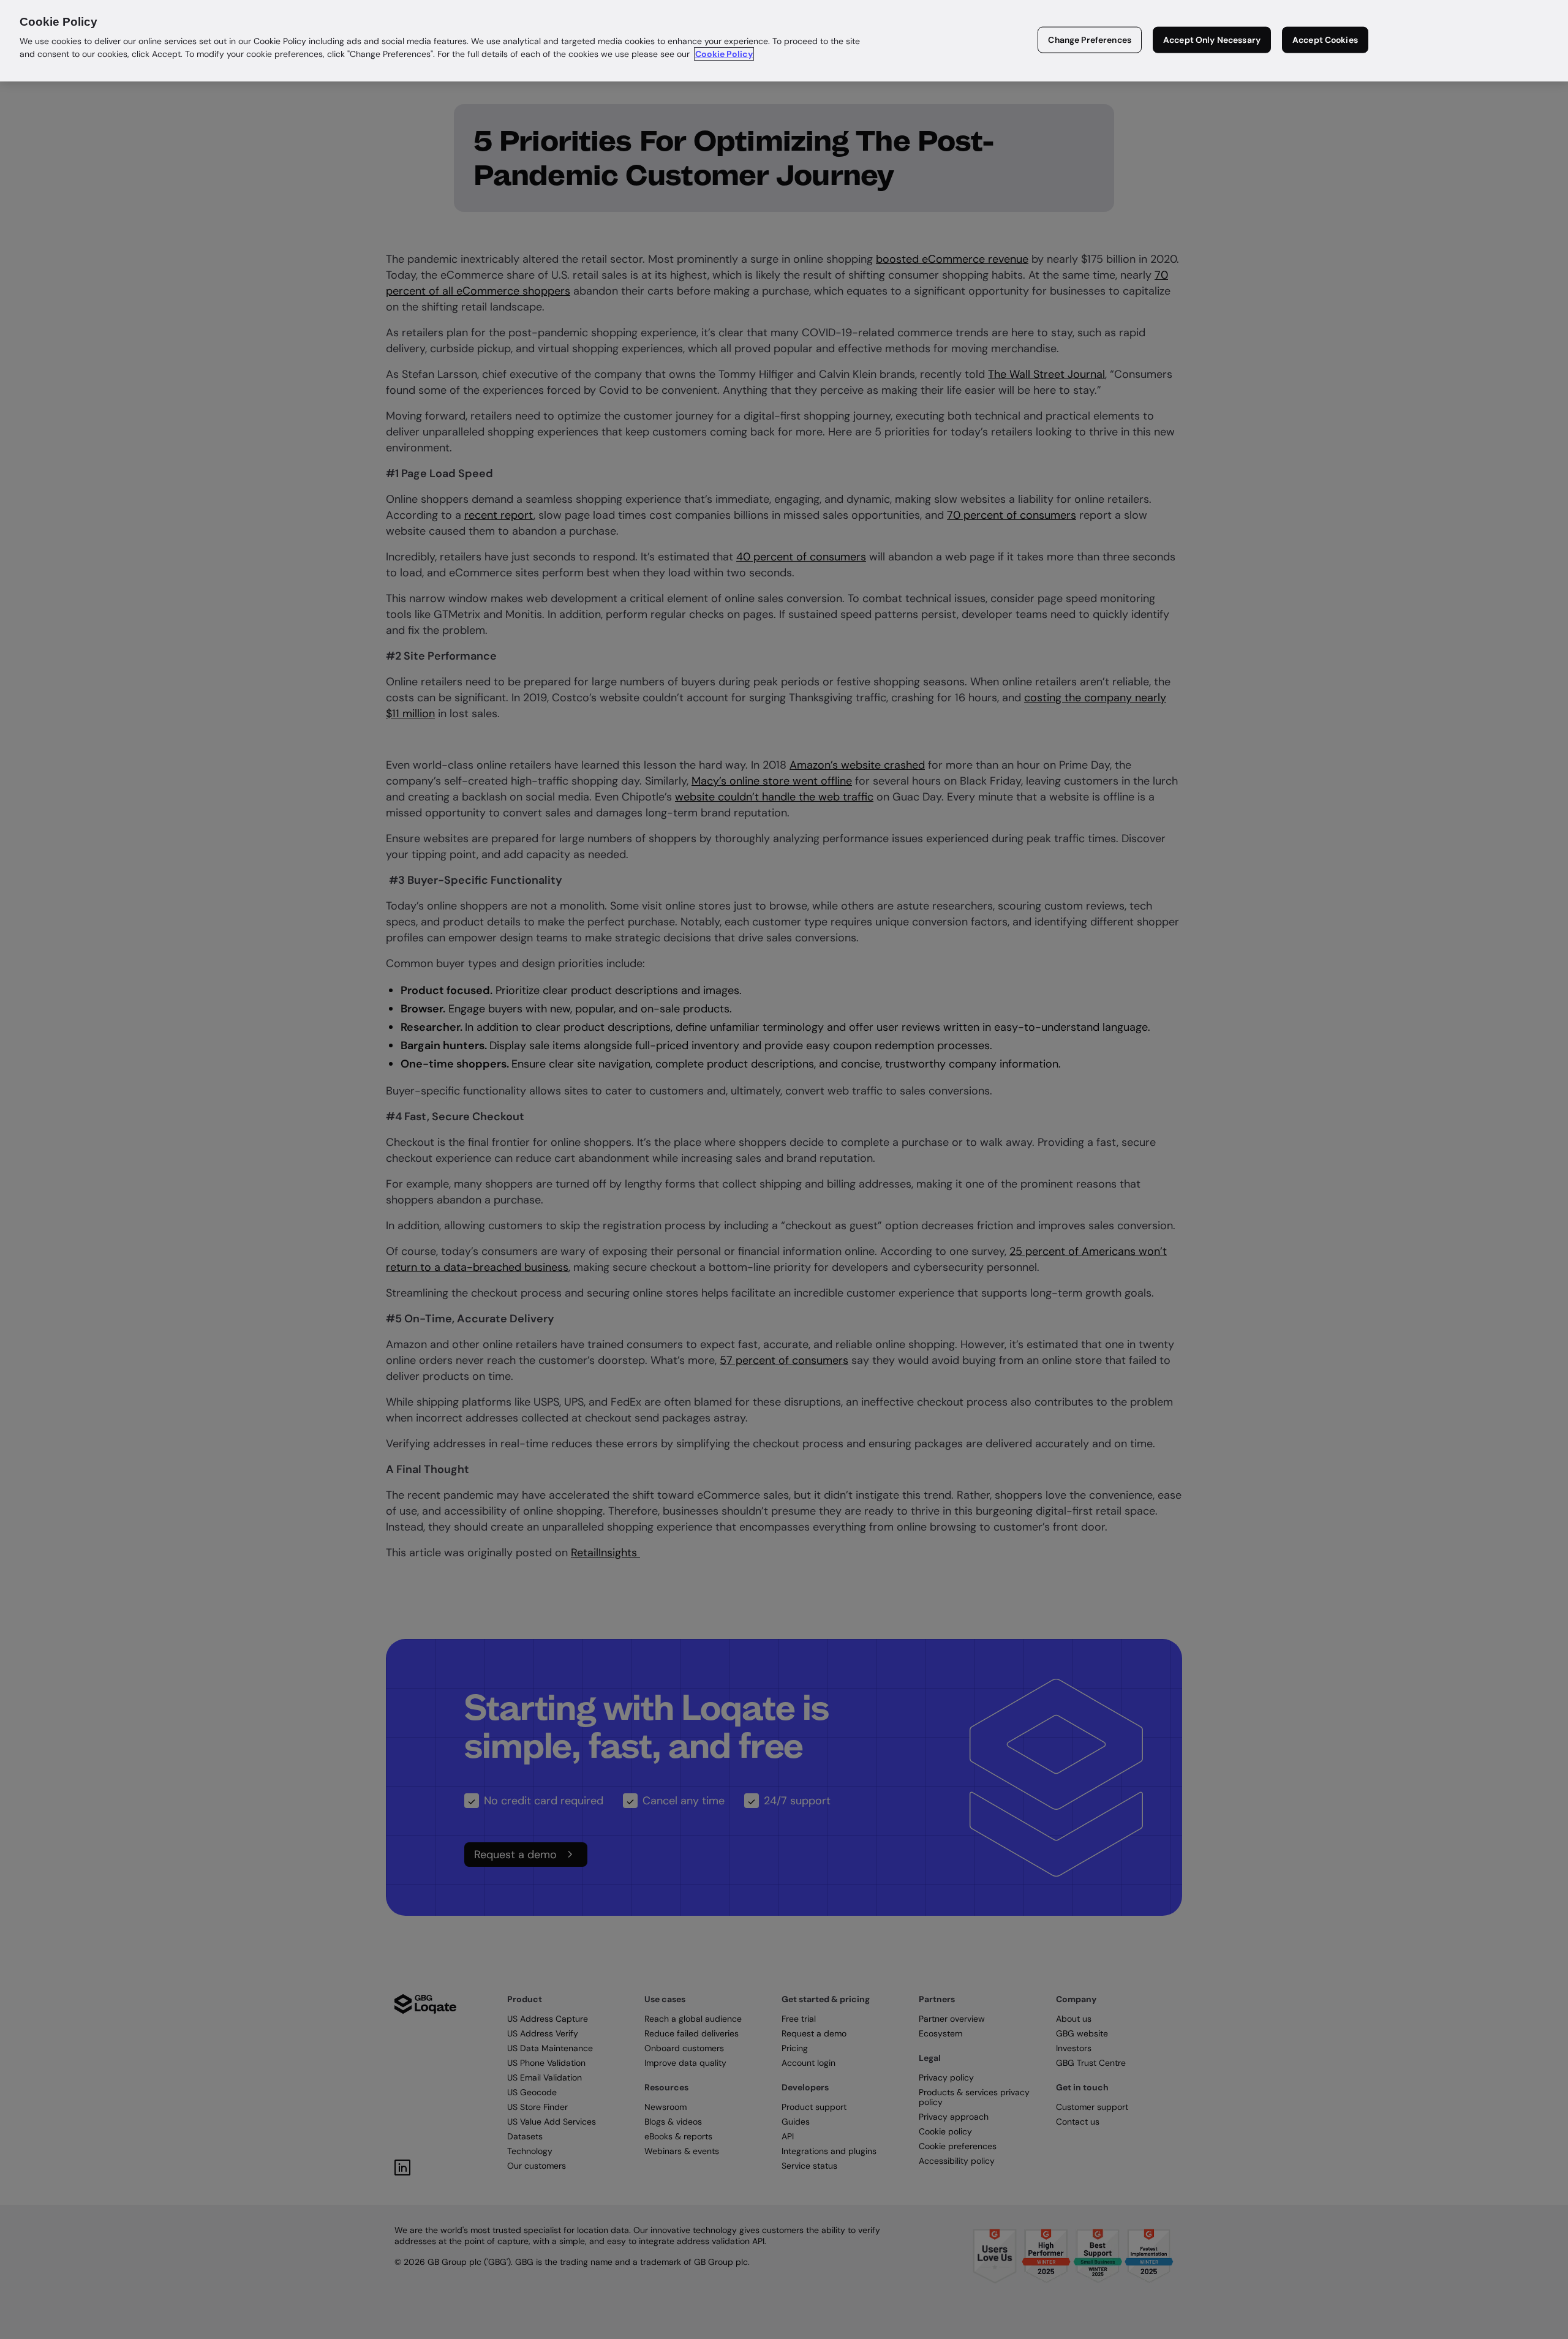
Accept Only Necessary (1212, 40)
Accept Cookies (1325, 40)
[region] (784, 41)
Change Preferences (1090, 40)
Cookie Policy (724, 54)
